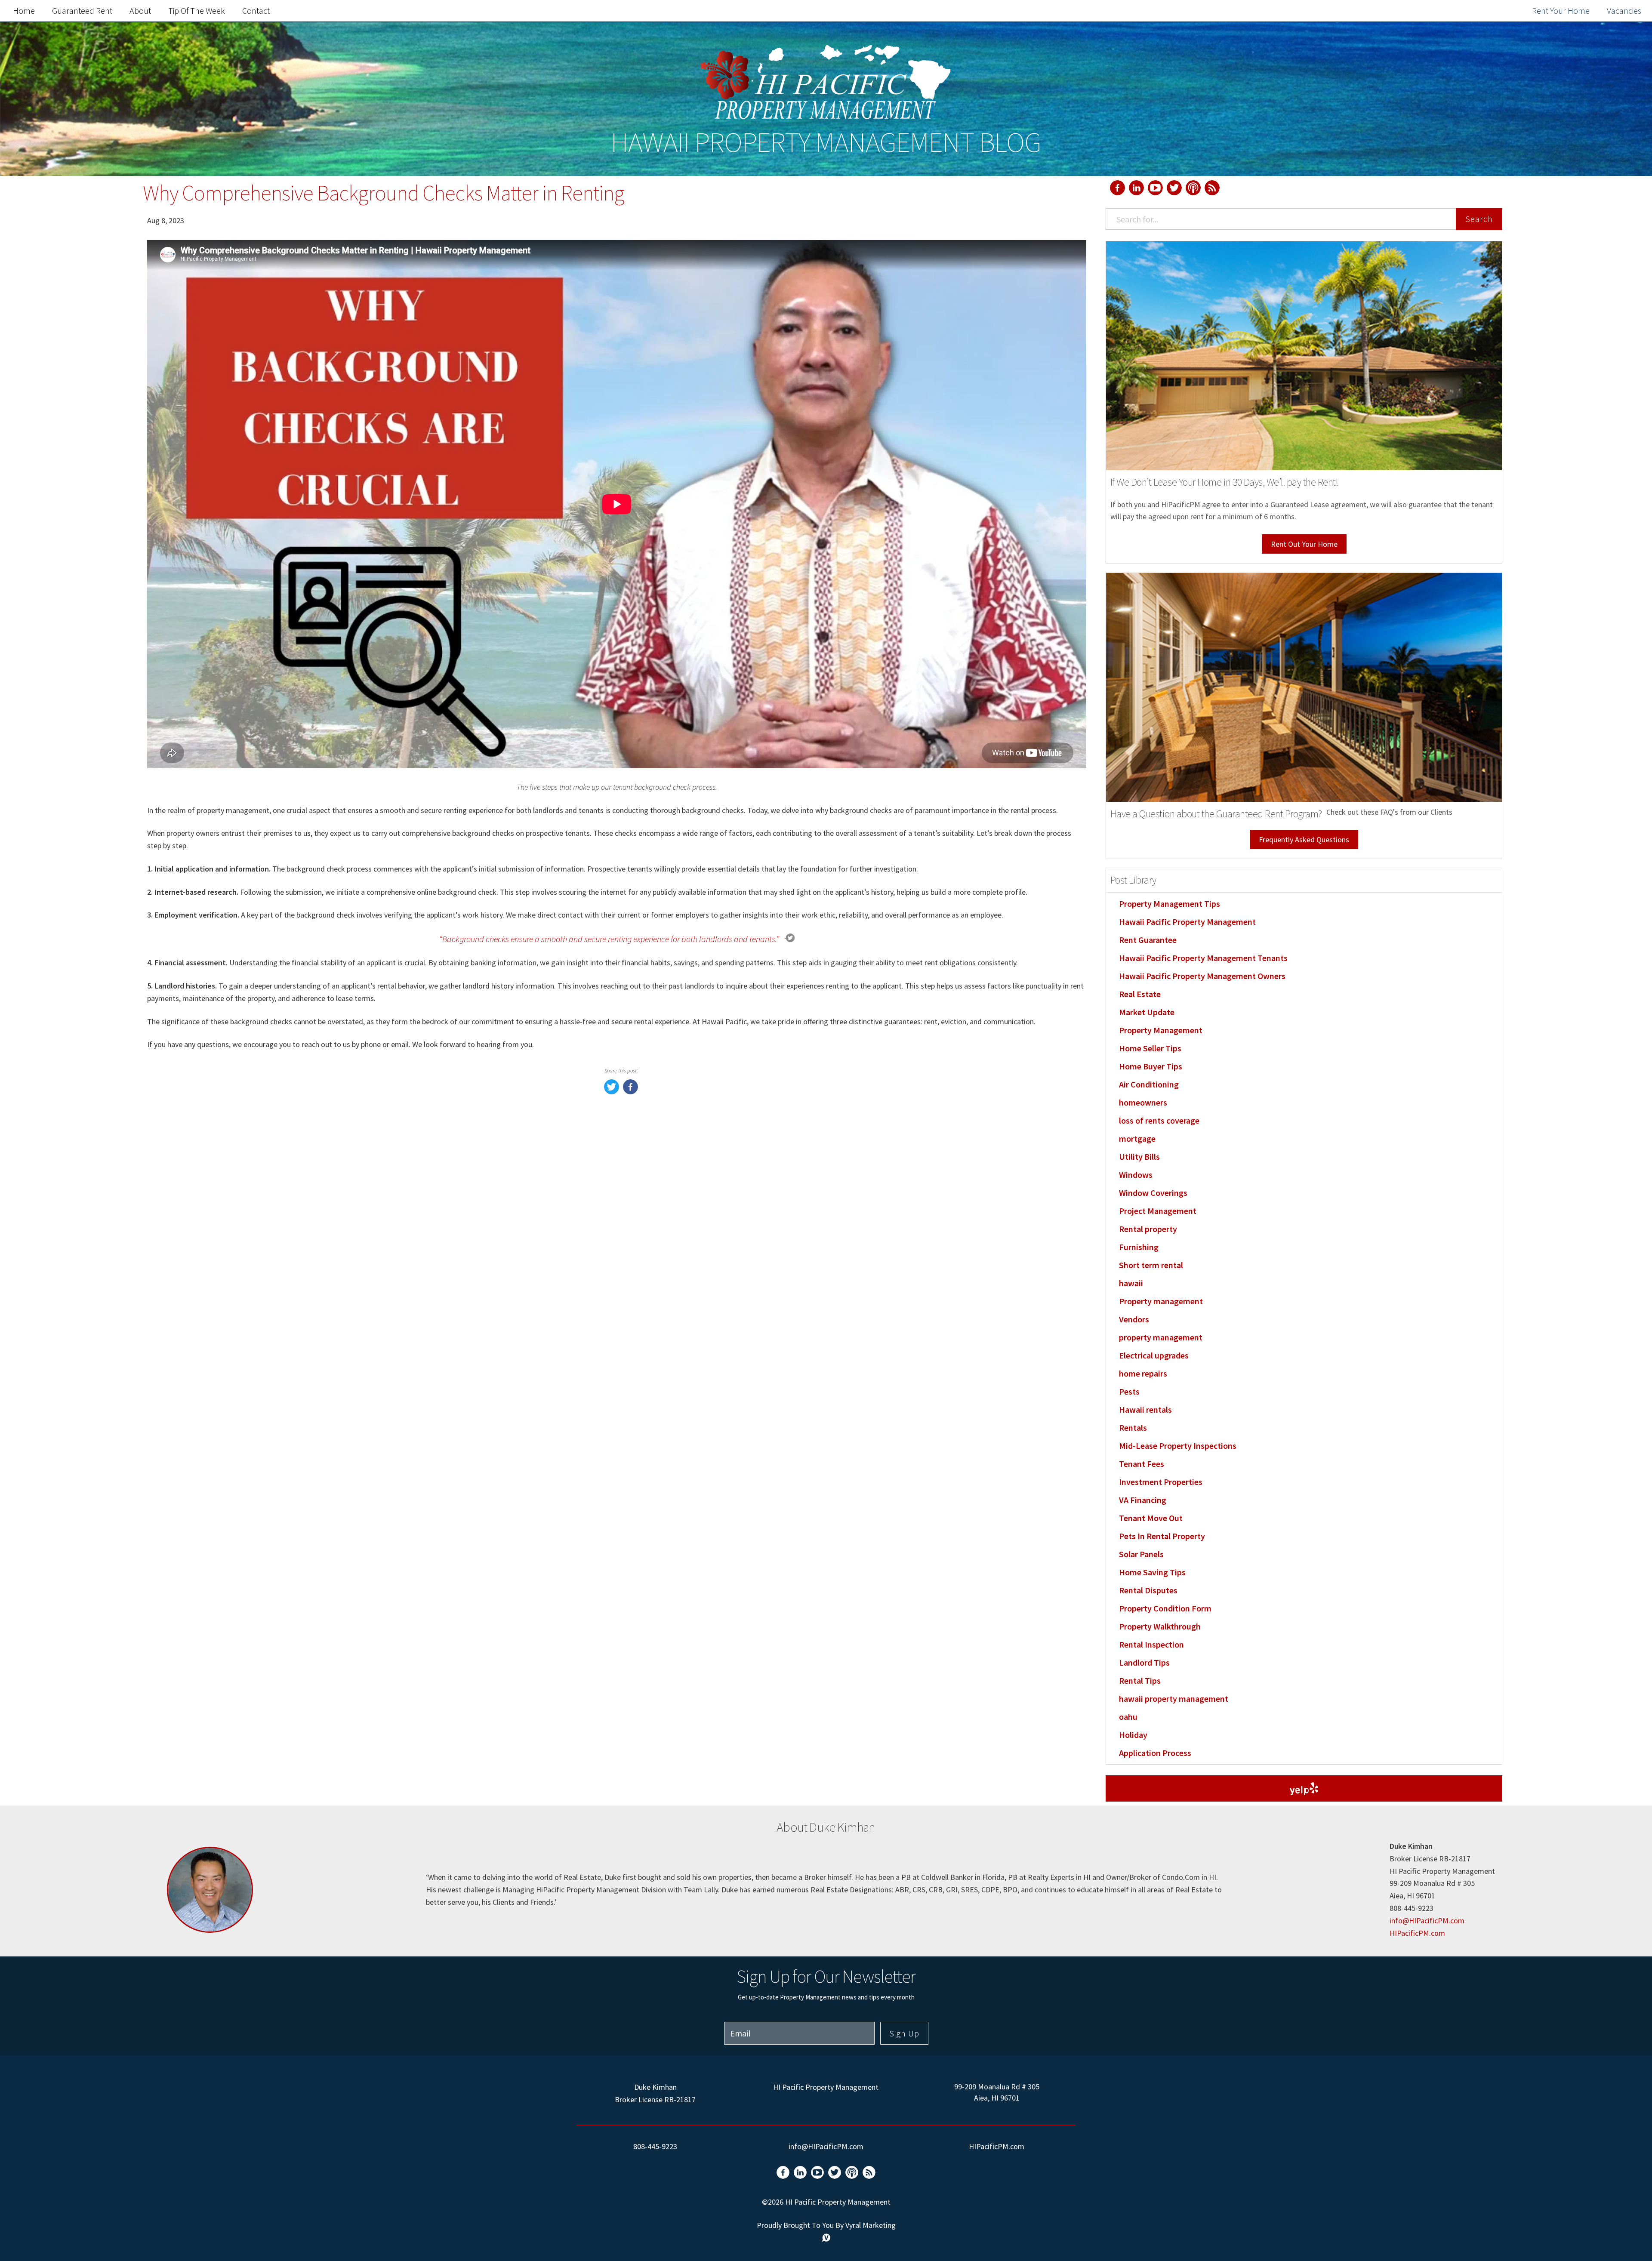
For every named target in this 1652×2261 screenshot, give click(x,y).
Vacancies (1624, 11)
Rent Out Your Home (1304, 544)
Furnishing (1139, 1247)
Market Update (1147, 1012)
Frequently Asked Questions (1304, 839)
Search (1479, 219)
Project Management (1158, 1211)
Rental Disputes (1148, 1590)
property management (1161, 1337)
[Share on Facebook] (630, 1092)
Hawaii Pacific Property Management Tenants (1203, 958)
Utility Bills (1139, 1157)
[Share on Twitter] (612, 1092)
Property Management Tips (1170, 904)
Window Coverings (1153, 1193)
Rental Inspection (1151, 1644)
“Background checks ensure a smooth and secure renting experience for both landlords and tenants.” (609, 939)
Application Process (1155, 1753)
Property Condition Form (1165, 1608)
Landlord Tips (1144, 1662)
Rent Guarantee (1148, 940)
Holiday (1133, 1735)
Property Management (1161, 1030)
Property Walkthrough (1160, 1626)
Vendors (1134, 1319)
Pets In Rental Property (1162, 1536)
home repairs (1143, 1373)
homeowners (1143, 1102)
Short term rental (1151, 1265)
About (140, 11)
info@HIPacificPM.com (1427, 1921)
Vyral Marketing (871, 2225)
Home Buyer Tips (1151, 1066)
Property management (1161, 1301)
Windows (1136, 1175)
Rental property (1148, 1229)
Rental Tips (1140, 1680)
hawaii (1131, 1283)
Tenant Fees (1142, 1464)
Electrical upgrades (1154, 1355)
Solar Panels (1141, 1554)
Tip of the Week (197, 11)
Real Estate (1140, 994)
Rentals (1133, 1428)
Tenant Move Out (1151, 1518)
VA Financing (1143, 1500)
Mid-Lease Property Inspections (1178, 1446)
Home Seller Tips (1150, 1048)
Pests (1129, 1391)
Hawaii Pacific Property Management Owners (1202, 976)
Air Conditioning (1149, 1084)
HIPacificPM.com (1417, 1933)
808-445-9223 (655, 2146)
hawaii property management (1174, 1699)
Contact (256, 11)
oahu (1128, 1717)
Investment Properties (1161, 1482)
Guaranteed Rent (82, 11)
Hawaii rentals (1145, 1409)
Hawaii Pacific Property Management (1187, 922)
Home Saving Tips (1152, 1572)
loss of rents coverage (1159, 1120)
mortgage (1137, 1138)
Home (24, 11)
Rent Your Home (1561, 11)
